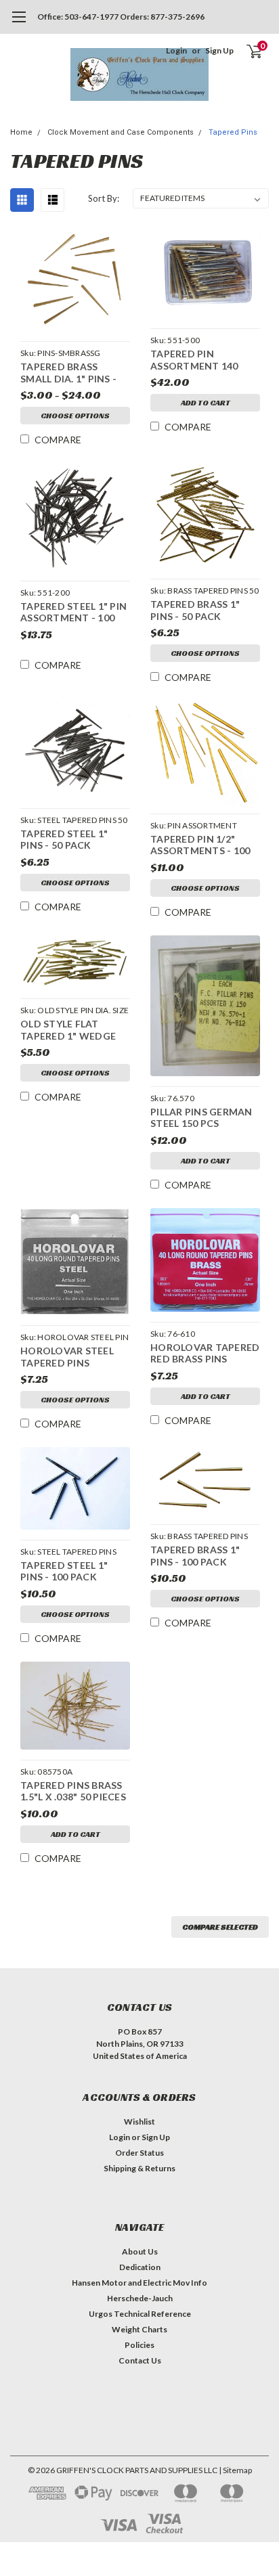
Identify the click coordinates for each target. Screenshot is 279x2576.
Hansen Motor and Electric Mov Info (139, 2283)
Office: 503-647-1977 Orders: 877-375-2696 (121, 17)
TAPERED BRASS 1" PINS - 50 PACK (195, 610)
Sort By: (104, 198)
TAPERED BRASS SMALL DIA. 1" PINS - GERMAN (68, 374)
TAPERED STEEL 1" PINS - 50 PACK (64, 840)
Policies (139, 2345)
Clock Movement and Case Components (121, 132)
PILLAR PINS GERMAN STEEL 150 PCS (201, 1118)
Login (176, 50)
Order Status (139, 2153)
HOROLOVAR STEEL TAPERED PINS (67, 1357)
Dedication (140, 2267)
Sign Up (219, 50)
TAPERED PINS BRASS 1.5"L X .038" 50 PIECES (73, 1791)
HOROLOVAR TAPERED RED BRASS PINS (205, 1353)
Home (21, 132)
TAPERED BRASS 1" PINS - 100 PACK (195, 1556)
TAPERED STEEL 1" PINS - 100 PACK (64, 1571)
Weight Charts (139, 2329)
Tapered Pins (233, 132)
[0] (246, 51)
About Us (140, 2251)
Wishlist (139, 2122)
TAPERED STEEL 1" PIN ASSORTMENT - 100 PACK (73, 614)
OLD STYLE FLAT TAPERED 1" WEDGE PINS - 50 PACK (68, 1031)
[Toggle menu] (19, 24)
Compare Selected (220, 1927)
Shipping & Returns (139, 2168)
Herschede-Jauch (140, 2298)
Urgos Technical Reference (140, 2314)
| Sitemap (235, 2470)
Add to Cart (206, 402)
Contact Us (140, 2360)
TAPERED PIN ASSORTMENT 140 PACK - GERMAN (194, 361)
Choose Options (75, 415)
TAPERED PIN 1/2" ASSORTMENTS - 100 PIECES (200, 846)
